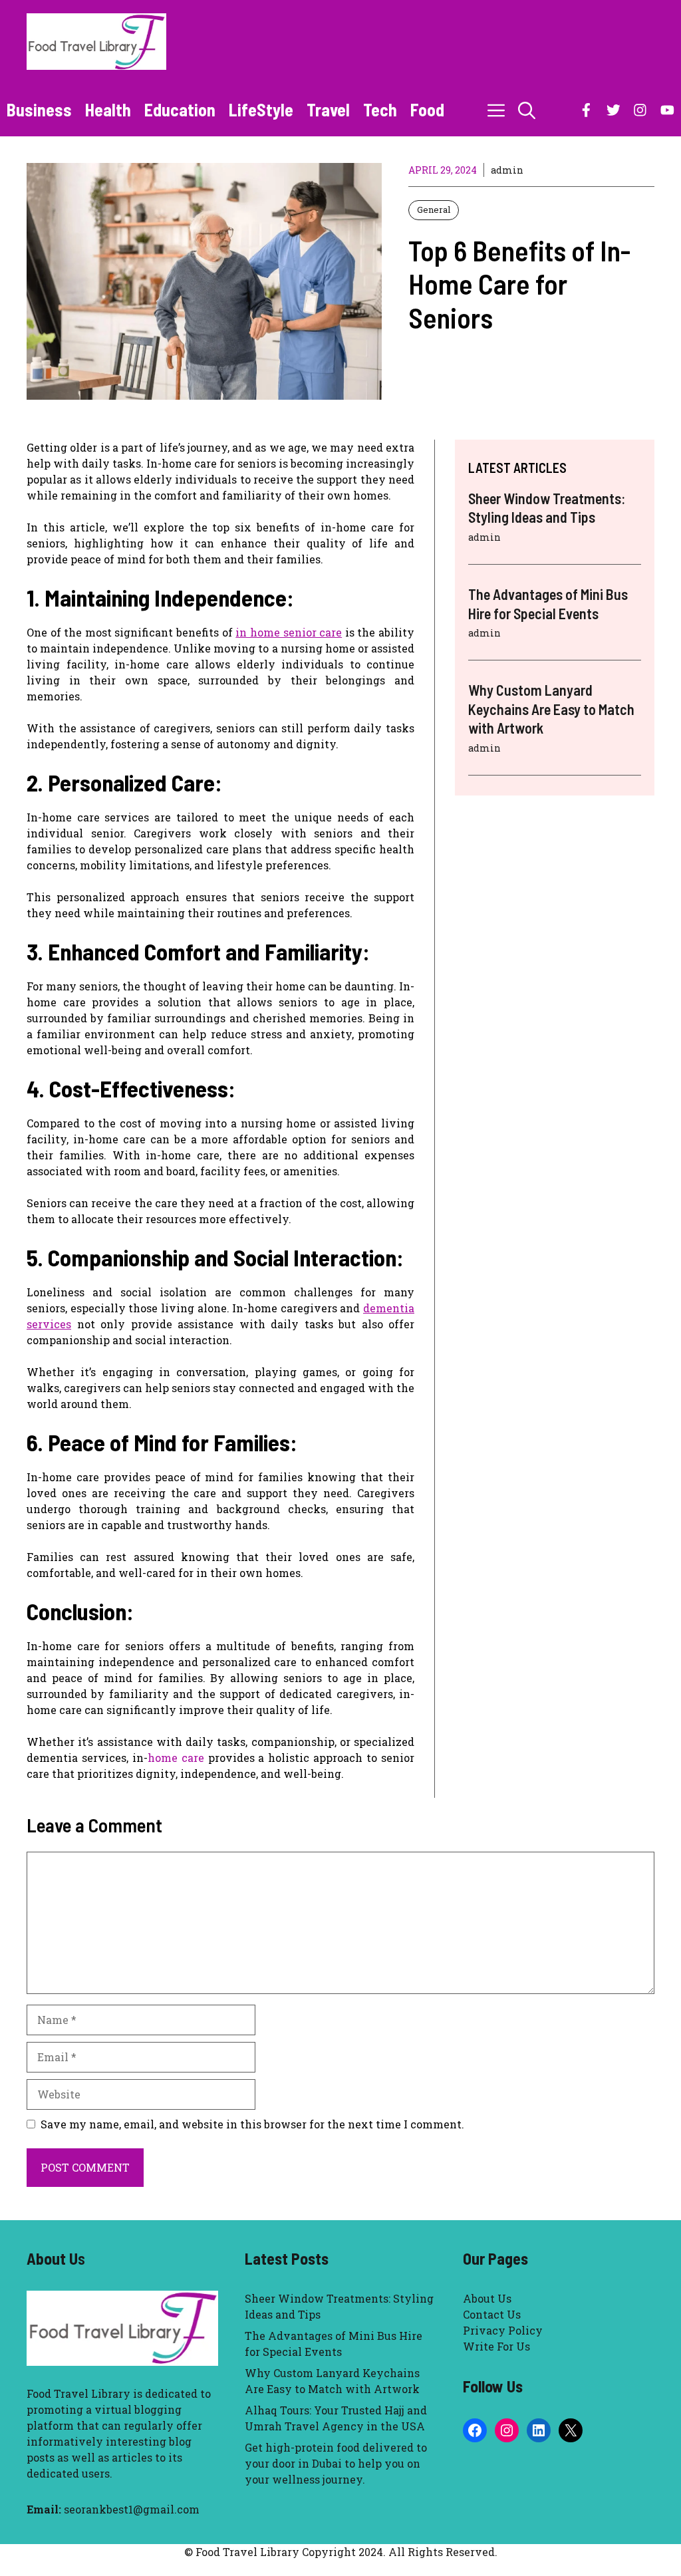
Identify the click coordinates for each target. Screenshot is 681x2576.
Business (39, 109)
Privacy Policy (503, 2330)
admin (507, 170)
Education (180, 109)
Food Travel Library (78, 2393)
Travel (328, 109)
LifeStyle (261, 109)
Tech (380, 109)
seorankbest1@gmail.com (132, 2509)
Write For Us (496, 2346)
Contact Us (492, 2314)
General (434, 210)
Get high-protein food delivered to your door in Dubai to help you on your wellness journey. (336, 2463)
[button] (527, 110)
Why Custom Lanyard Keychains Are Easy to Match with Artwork (551, 709)
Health (108, 109)
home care (176, 1758)
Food (427, 109)
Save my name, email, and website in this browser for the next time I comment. (252, 2124)
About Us (487, 2298)
